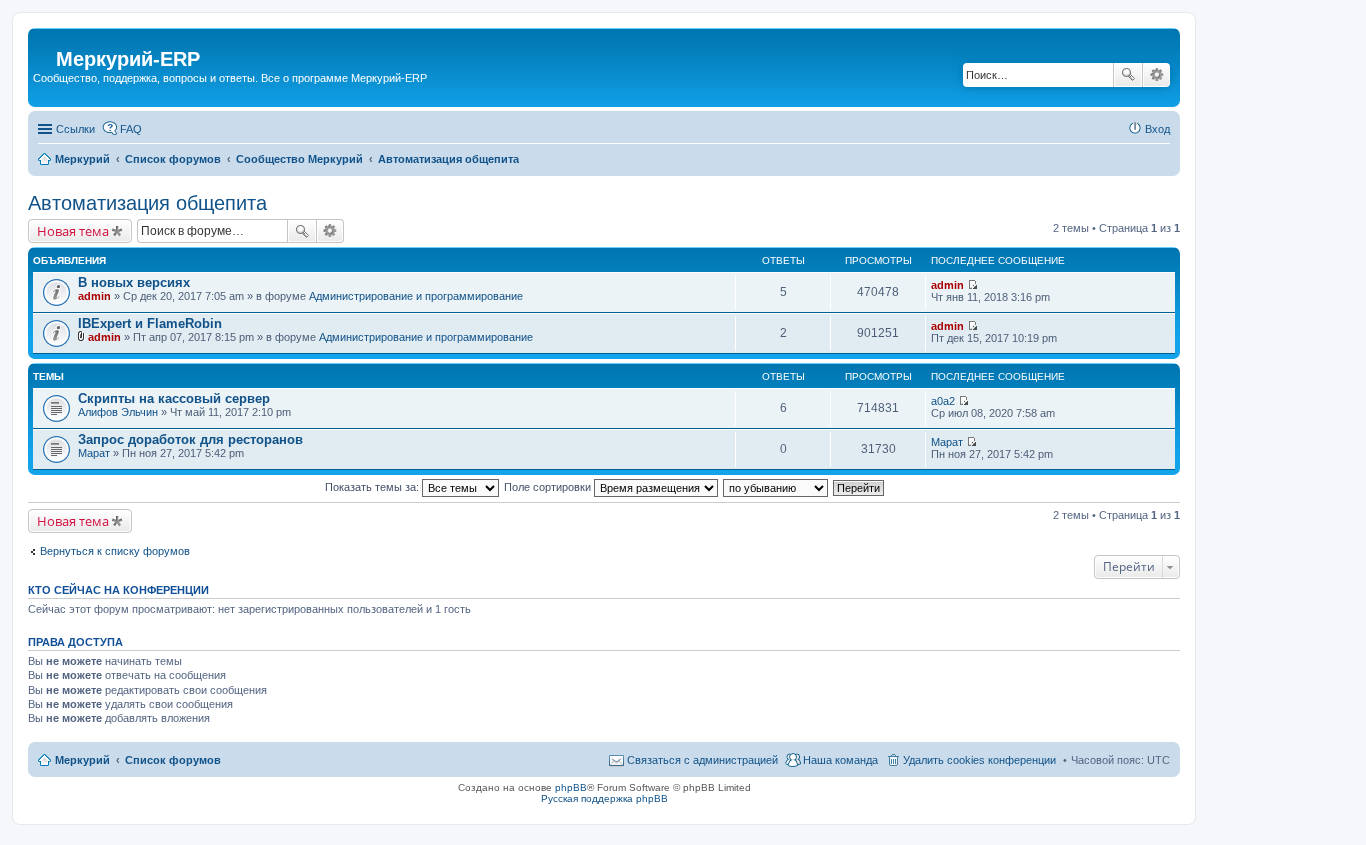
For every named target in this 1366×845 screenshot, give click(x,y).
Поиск (1128, 75)
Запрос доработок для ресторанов (190, 439)
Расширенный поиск (1156, 75)
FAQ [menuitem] (131, 129)
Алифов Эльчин (118, 412)
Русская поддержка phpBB (604, 798)
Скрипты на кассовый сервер (174, 398)
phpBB (571, 787)
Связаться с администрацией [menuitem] (702, 760)
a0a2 (943, 401)
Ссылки (75, 129)
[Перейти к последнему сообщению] (972, 285)
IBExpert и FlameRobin (150, 323)
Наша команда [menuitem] (840, 760)
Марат (94, 453)
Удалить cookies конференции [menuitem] (979, 760)
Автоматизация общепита (147, 203)
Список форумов (173, 760)
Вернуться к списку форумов (115, 551)
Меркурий (82, 760)
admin (94, 296)
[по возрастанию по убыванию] (776, 487)
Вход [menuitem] (1157, 129)
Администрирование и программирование (416, 296)
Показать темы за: (373, 487)
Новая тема (73, 231)
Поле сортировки (549, 487)
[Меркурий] (44, 43)
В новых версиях (134, 282)
